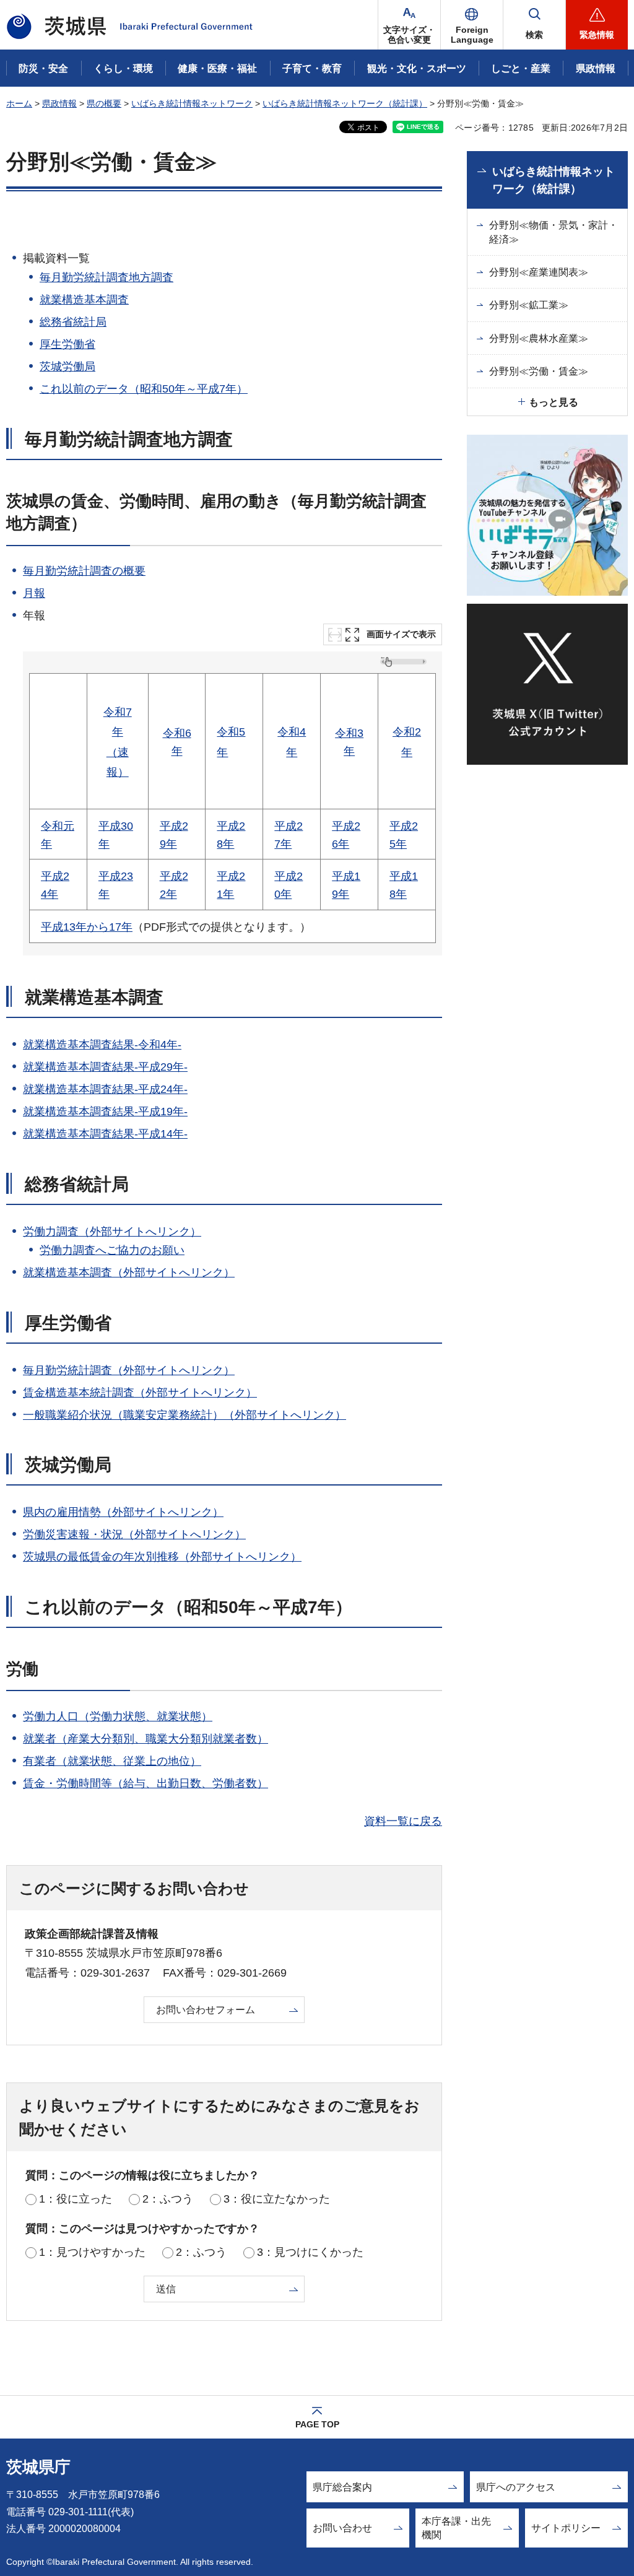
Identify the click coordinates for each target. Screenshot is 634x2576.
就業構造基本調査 (84, 300)
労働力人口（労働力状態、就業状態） (118, 1717)
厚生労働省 (67, 344)
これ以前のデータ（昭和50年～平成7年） (144, 389)
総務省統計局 (73, 322)
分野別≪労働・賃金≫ (539, 371)
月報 (34, 593)
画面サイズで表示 (401, 634)
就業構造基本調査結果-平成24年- (105, 1089)
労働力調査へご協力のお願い (112, 1250)
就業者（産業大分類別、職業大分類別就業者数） (145, 1739)
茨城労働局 (67, 367)
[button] (472, 25)
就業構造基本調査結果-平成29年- (105, 1067)
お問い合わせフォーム (206, 2010)
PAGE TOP (317, 2424)
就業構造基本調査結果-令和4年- (102, 1045)
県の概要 (104, 103)
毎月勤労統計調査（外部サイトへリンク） (129, 1370)
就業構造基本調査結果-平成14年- (105, 1134)
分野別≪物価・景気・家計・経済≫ (554, 232)
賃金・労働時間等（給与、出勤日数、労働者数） (145, 1783)
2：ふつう (168, 2199)
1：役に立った (76, 2199)
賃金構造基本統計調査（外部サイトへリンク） (140, 1393)
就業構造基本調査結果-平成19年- (105, 1112)
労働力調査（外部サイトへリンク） (112, 1232)
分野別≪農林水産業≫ (539, 338)
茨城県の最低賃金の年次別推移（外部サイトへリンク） (162, 1557)
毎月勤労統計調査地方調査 (106, 277)
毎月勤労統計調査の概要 (84, 571)
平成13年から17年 (87, 927)
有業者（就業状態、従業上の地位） (112, 1761)
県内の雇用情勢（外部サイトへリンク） (123, 1512)
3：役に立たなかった (277, 2199)
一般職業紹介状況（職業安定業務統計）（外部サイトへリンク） (185, 1415)
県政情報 (59, 103)
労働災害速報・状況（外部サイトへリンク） (134, 1534)
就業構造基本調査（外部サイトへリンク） (129, 1273)
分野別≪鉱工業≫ (529, 305)
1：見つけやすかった (92, 2252)
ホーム (19, 103)
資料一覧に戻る (403, 1821)
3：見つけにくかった (310, 2252)
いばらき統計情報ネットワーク (192, 103)
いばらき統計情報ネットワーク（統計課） (345, 103)
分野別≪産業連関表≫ (539, 272)
